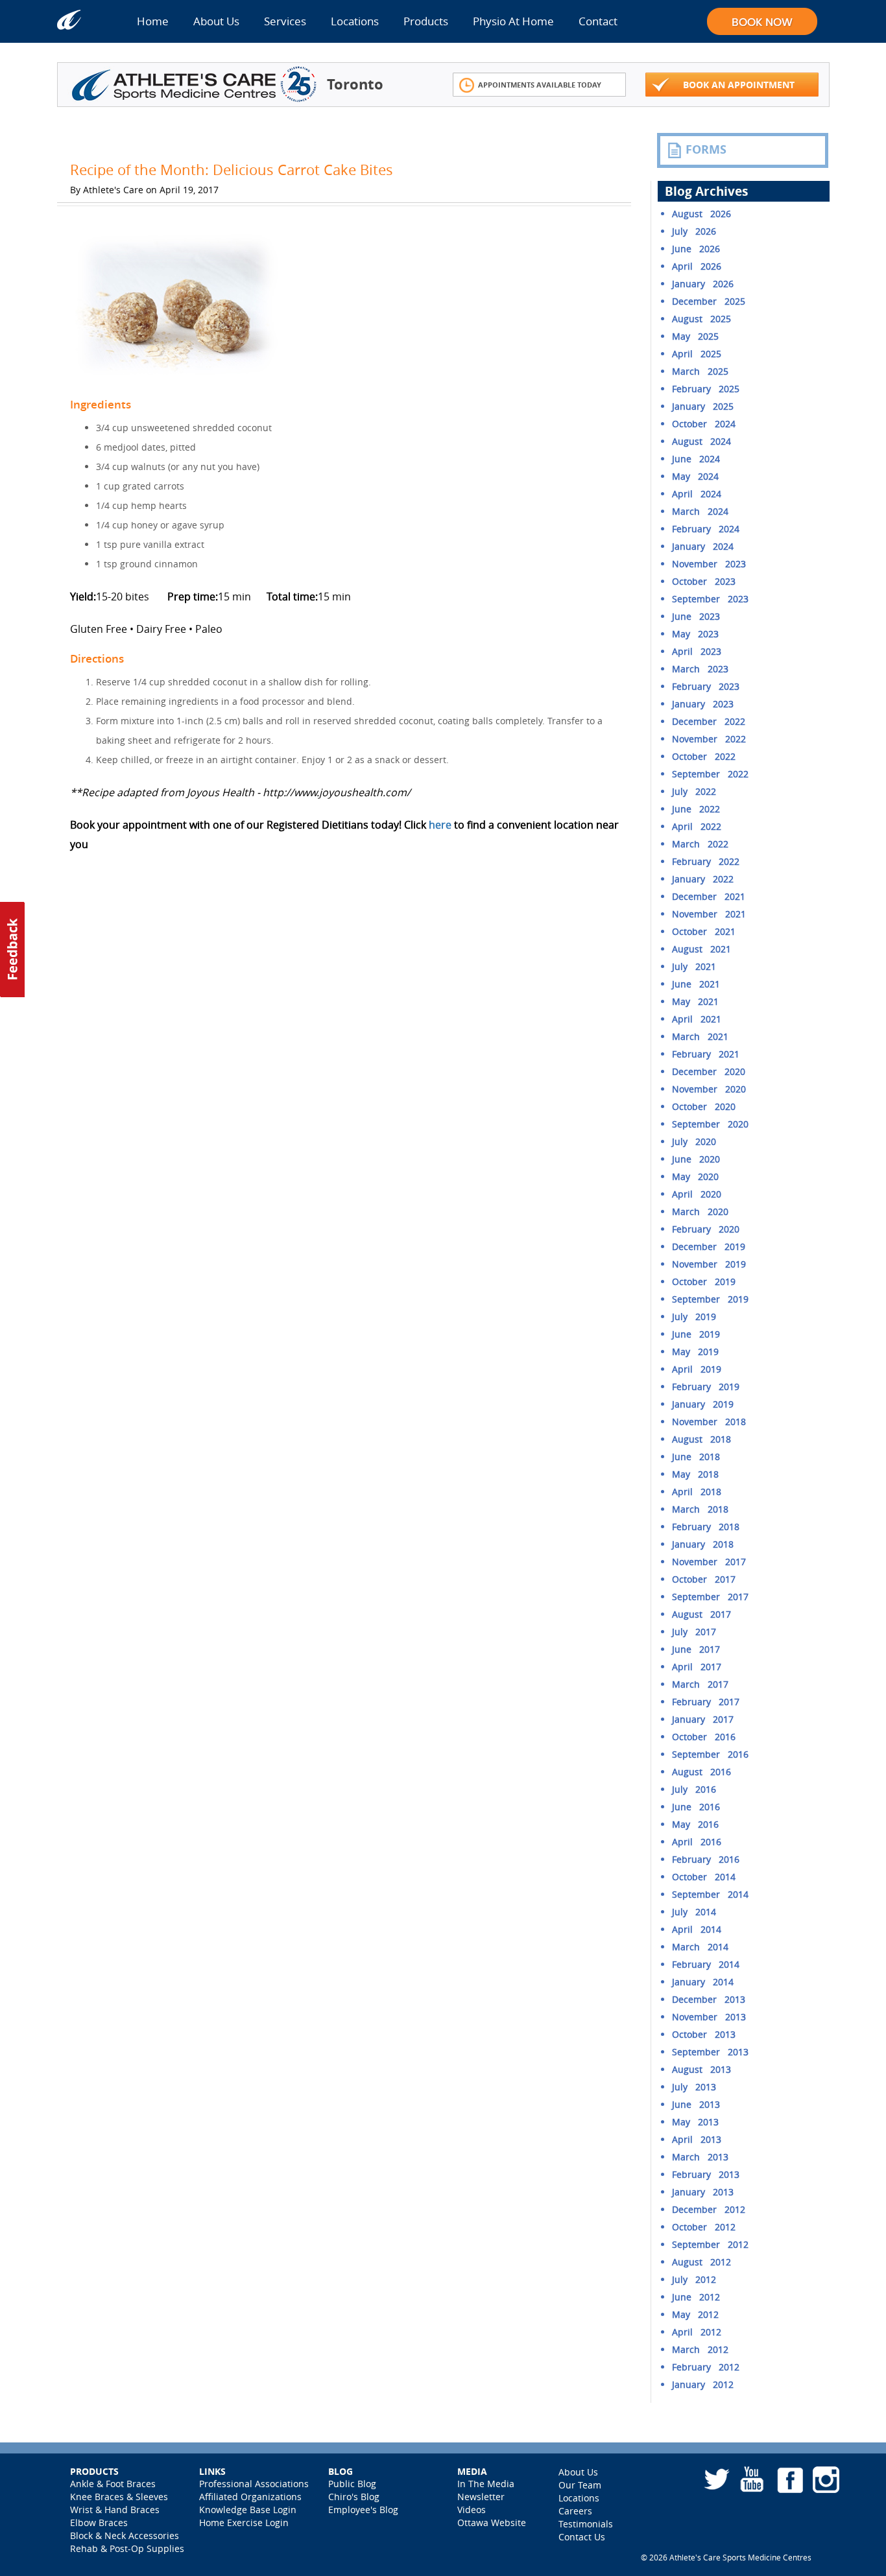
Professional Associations (254, 2484)
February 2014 (706, 1964)
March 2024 (700, 511)
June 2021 (696, 984)
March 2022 (700, 844)
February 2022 (706, 861)
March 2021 (700, 1036)
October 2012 (704, 2227)
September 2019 (710, 1299)
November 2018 (709, 1422)
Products (426, 21)
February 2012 (706, 2367)
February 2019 (706, 1387)
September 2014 (710, 1894)
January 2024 (703, 546)
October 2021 (704, 931)
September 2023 (710, 599)
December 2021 (709, 896)
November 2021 (709, 914)
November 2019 (709, 1264)
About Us (216, 21)
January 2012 (703, 2384)
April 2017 (697, 1667)
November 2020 (709, 1089)
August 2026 (701, 214)
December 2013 (709, 1999)
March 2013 (700, 2157)
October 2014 (704, 1877)
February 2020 (706, 1229)
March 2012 (700, 2349)
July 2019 (694, 1317)
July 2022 (694, 791)
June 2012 (696, 2297)
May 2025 (695, 336)
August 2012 (701, 2262)
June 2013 (696, 2104)
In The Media (486, 2484)
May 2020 (695, 1176)
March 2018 (700, 1509)
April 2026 (697, 266)
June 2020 (696, 1159)
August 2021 (701, 949)
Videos (472, 2510)
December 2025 (709, 301)
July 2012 (694, 2279)
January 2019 (703, 1404)
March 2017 (700, 1684)
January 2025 (703, 406)
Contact (598, 21)
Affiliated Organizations (250, 2497)
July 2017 (694, 1632)
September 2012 (710, 2244)
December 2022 (709, 721)
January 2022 (703, 879)
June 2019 (696, 1334)
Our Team (580, 2485)
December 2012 (709, 2209)
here (440, 825)
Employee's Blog (363, 2510)
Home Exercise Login (244, 2523)
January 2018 (703, 1544)
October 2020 (704, 1106)
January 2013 (703, 2192)
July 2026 (694, 231)
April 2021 (697, 1019)
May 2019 (695, 1352)
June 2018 (696, 1457)
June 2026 (696, 249)
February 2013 (706, 2174)
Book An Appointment (739, 85)
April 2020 (697, 1194)
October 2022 (704, 756)
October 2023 (704, 581)
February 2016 (706, 1859)
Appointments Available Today (540, 85)
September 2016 (710, 1754)
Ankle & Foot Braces (113, 2484)
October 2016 (704, 1737)
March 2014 (700, 1947)
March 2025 (700, 371)
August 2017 (701, 1614)
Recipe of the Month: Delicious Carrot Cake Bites (232, 170)
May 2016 (695, 1824)
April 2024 (697, 494)
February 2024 (706, 529)
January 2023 (703, 704)
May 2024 (695, 476)
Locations (355, 21)
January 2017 (703, 1719)
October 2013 (704, 2034)
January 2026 (703, 284)
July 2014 (694, 1912)
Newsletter (481, 2497)
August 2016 (701, 1772)
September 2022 (710, 774)
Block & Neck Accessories (125, 2535)
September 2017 (710, 1597)
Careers (575, 2511)
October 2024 (704, 424)
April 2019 (697, 1369)
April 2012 (697, 2332)
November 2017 (709, 1562)
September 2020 (710, 1124)
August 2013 (701, 2069)
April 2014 (697, 1929)
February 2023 (706, 686)
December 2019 (709, 1247)
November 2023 (709, 564)
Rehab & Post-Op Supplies (127, 2548)
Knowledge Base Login (248, 2510)
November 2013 (709, 2017)
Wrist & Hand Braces (115, 2510)
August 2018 (701, 1439)
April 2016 (697, 1842)
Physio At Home (513, 21)
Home (153, 21)
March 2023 (700, 669)
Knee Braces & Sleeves (119, 2497)
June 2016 (696, 1807)
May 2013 (695, 2122)
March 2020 (700, 1211)
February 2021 (706, 1054)
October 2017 (704, 1579)
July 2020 (694, 1141)
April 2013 (697, 2139)
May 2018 (695, 1474)
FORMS (706, 149)
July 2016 (694, 1789)
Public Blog (352, 2484)
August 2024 (701, 441)
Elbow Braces (99, 2523)
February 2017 (706, 1702)
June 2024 (696, 459)
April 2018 (697, 1492)
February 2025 (706, 389)
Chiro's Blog (354, 2497)
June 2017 (696, 1649)
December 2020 (709, 1071)
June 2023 (696, 616)
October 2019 (704, 1282)
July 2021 (694, 966)
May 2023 (695, 634)
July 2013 (694, 2087)
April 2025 (697, 354)
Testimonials (586, 2524)
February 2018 (706, 1527)
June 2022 (696, 809)
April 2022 (697, 826)
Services (285, 21)
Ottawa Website (492, 2523)
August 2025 (701, 319)
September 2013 (710, 2052)
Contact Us (582, 2537)
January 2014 (703, 1982)
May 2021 (695, 1001)
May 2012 (695, 2314)
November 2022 (709, 739)
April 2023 (697, 651)
